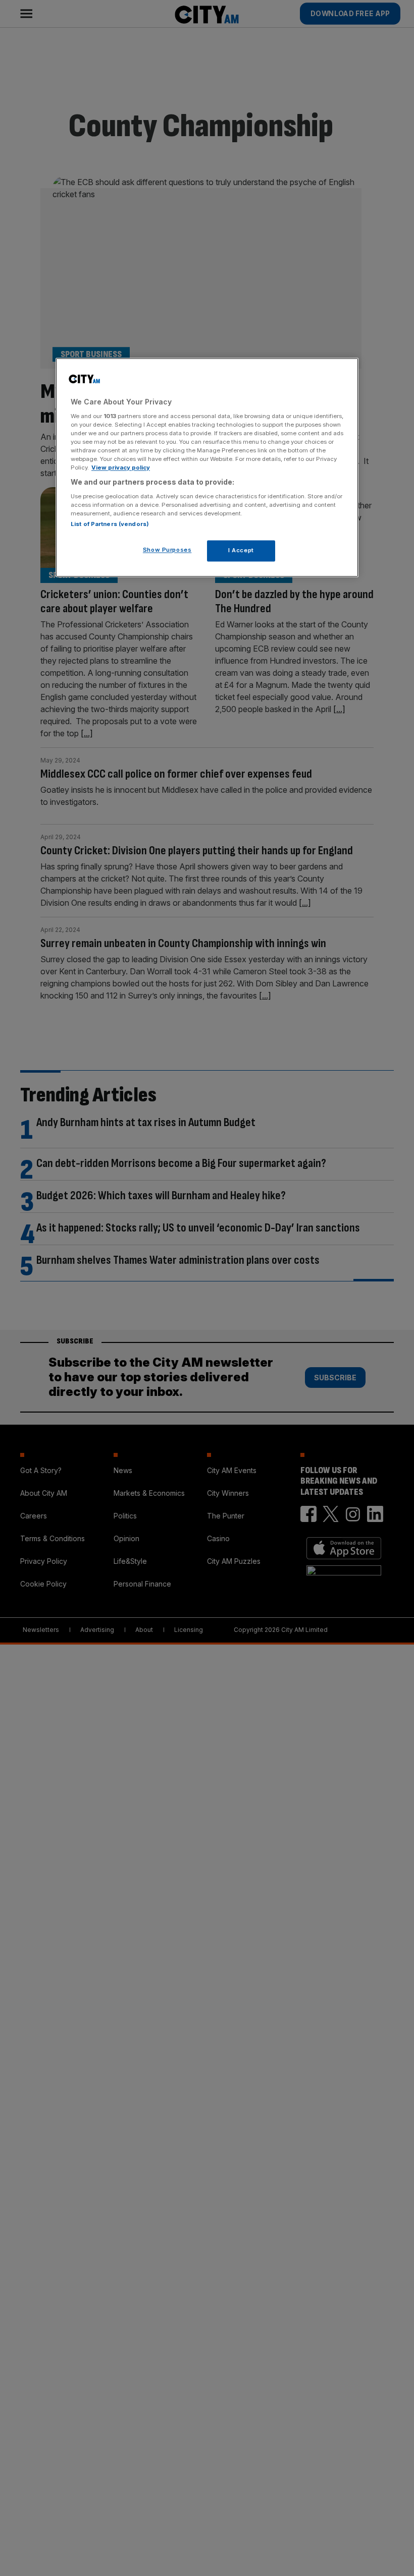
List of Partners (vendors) (110, 524)
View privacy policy (121, 468)
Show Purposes (167, 550)
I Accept (241, 550)
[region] (207, 468)
